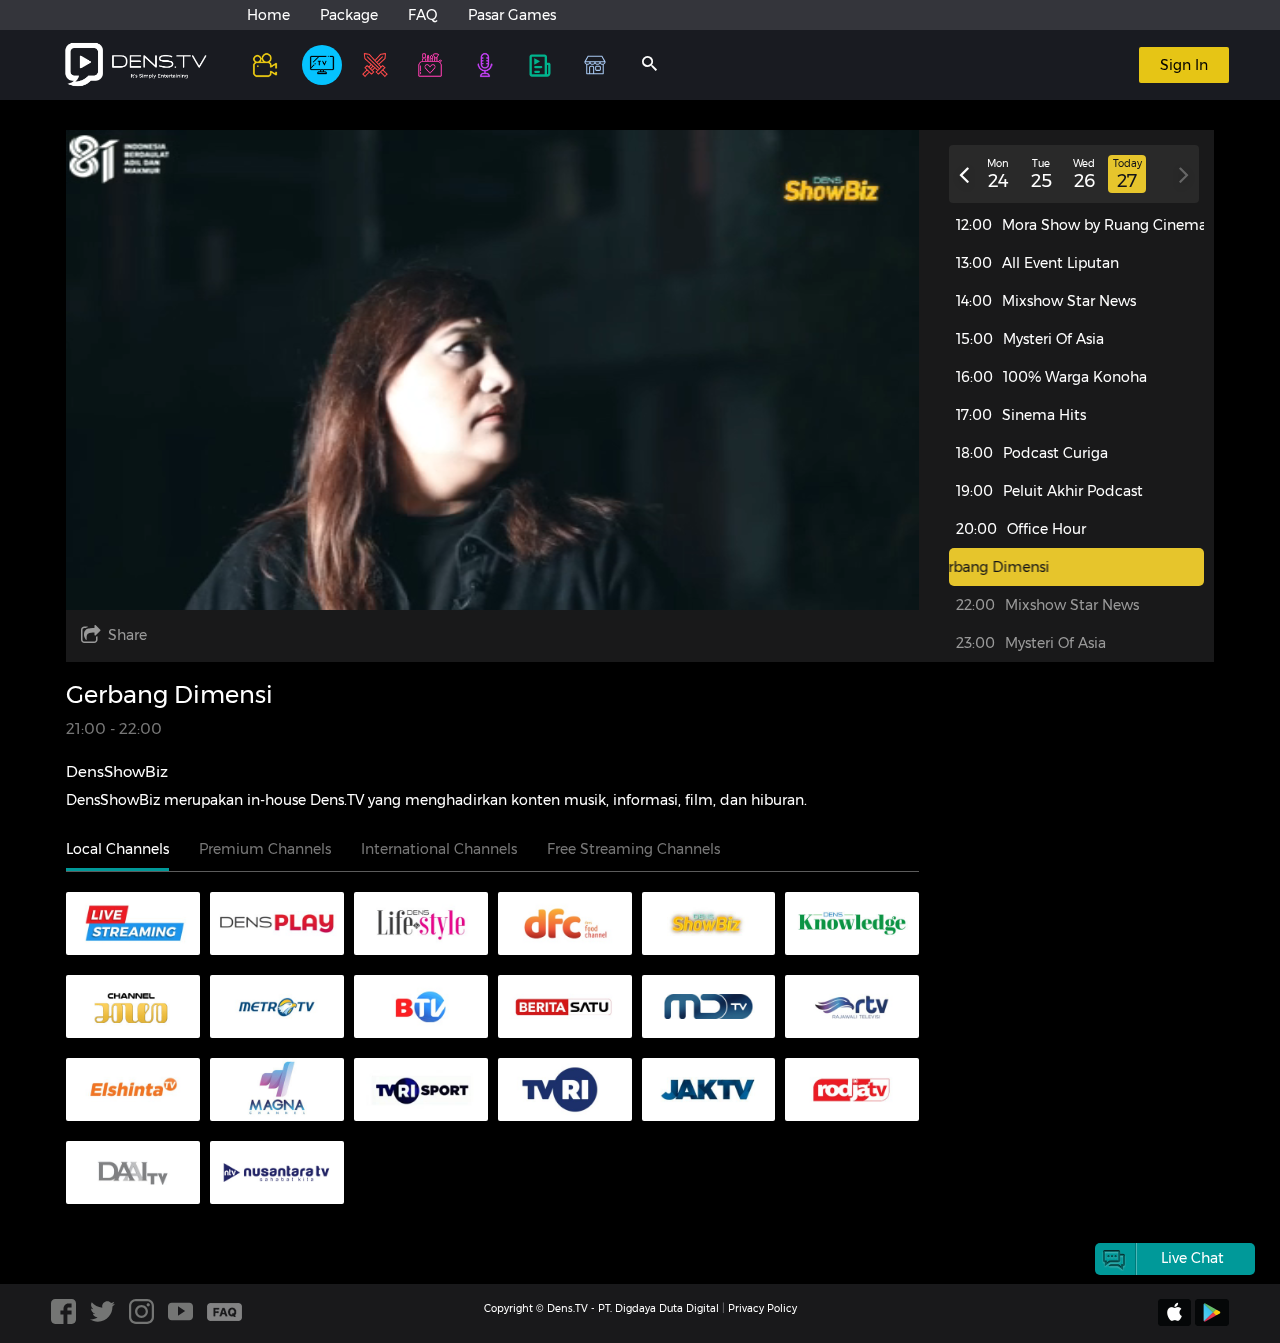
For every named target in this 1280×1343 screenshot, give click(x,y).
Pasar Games (512, 15)
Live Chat (1192, 1258)
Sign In (1184, 65)
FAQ (423, 15)
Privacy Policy (762, 1308)
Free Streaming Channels (633, 849)
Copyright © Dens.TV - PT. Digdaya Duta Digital (601, 1308)
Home (268, 15)
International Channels (439, 849)
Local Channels (117, 849)
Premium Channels (265, 849)
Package (349, 15)
